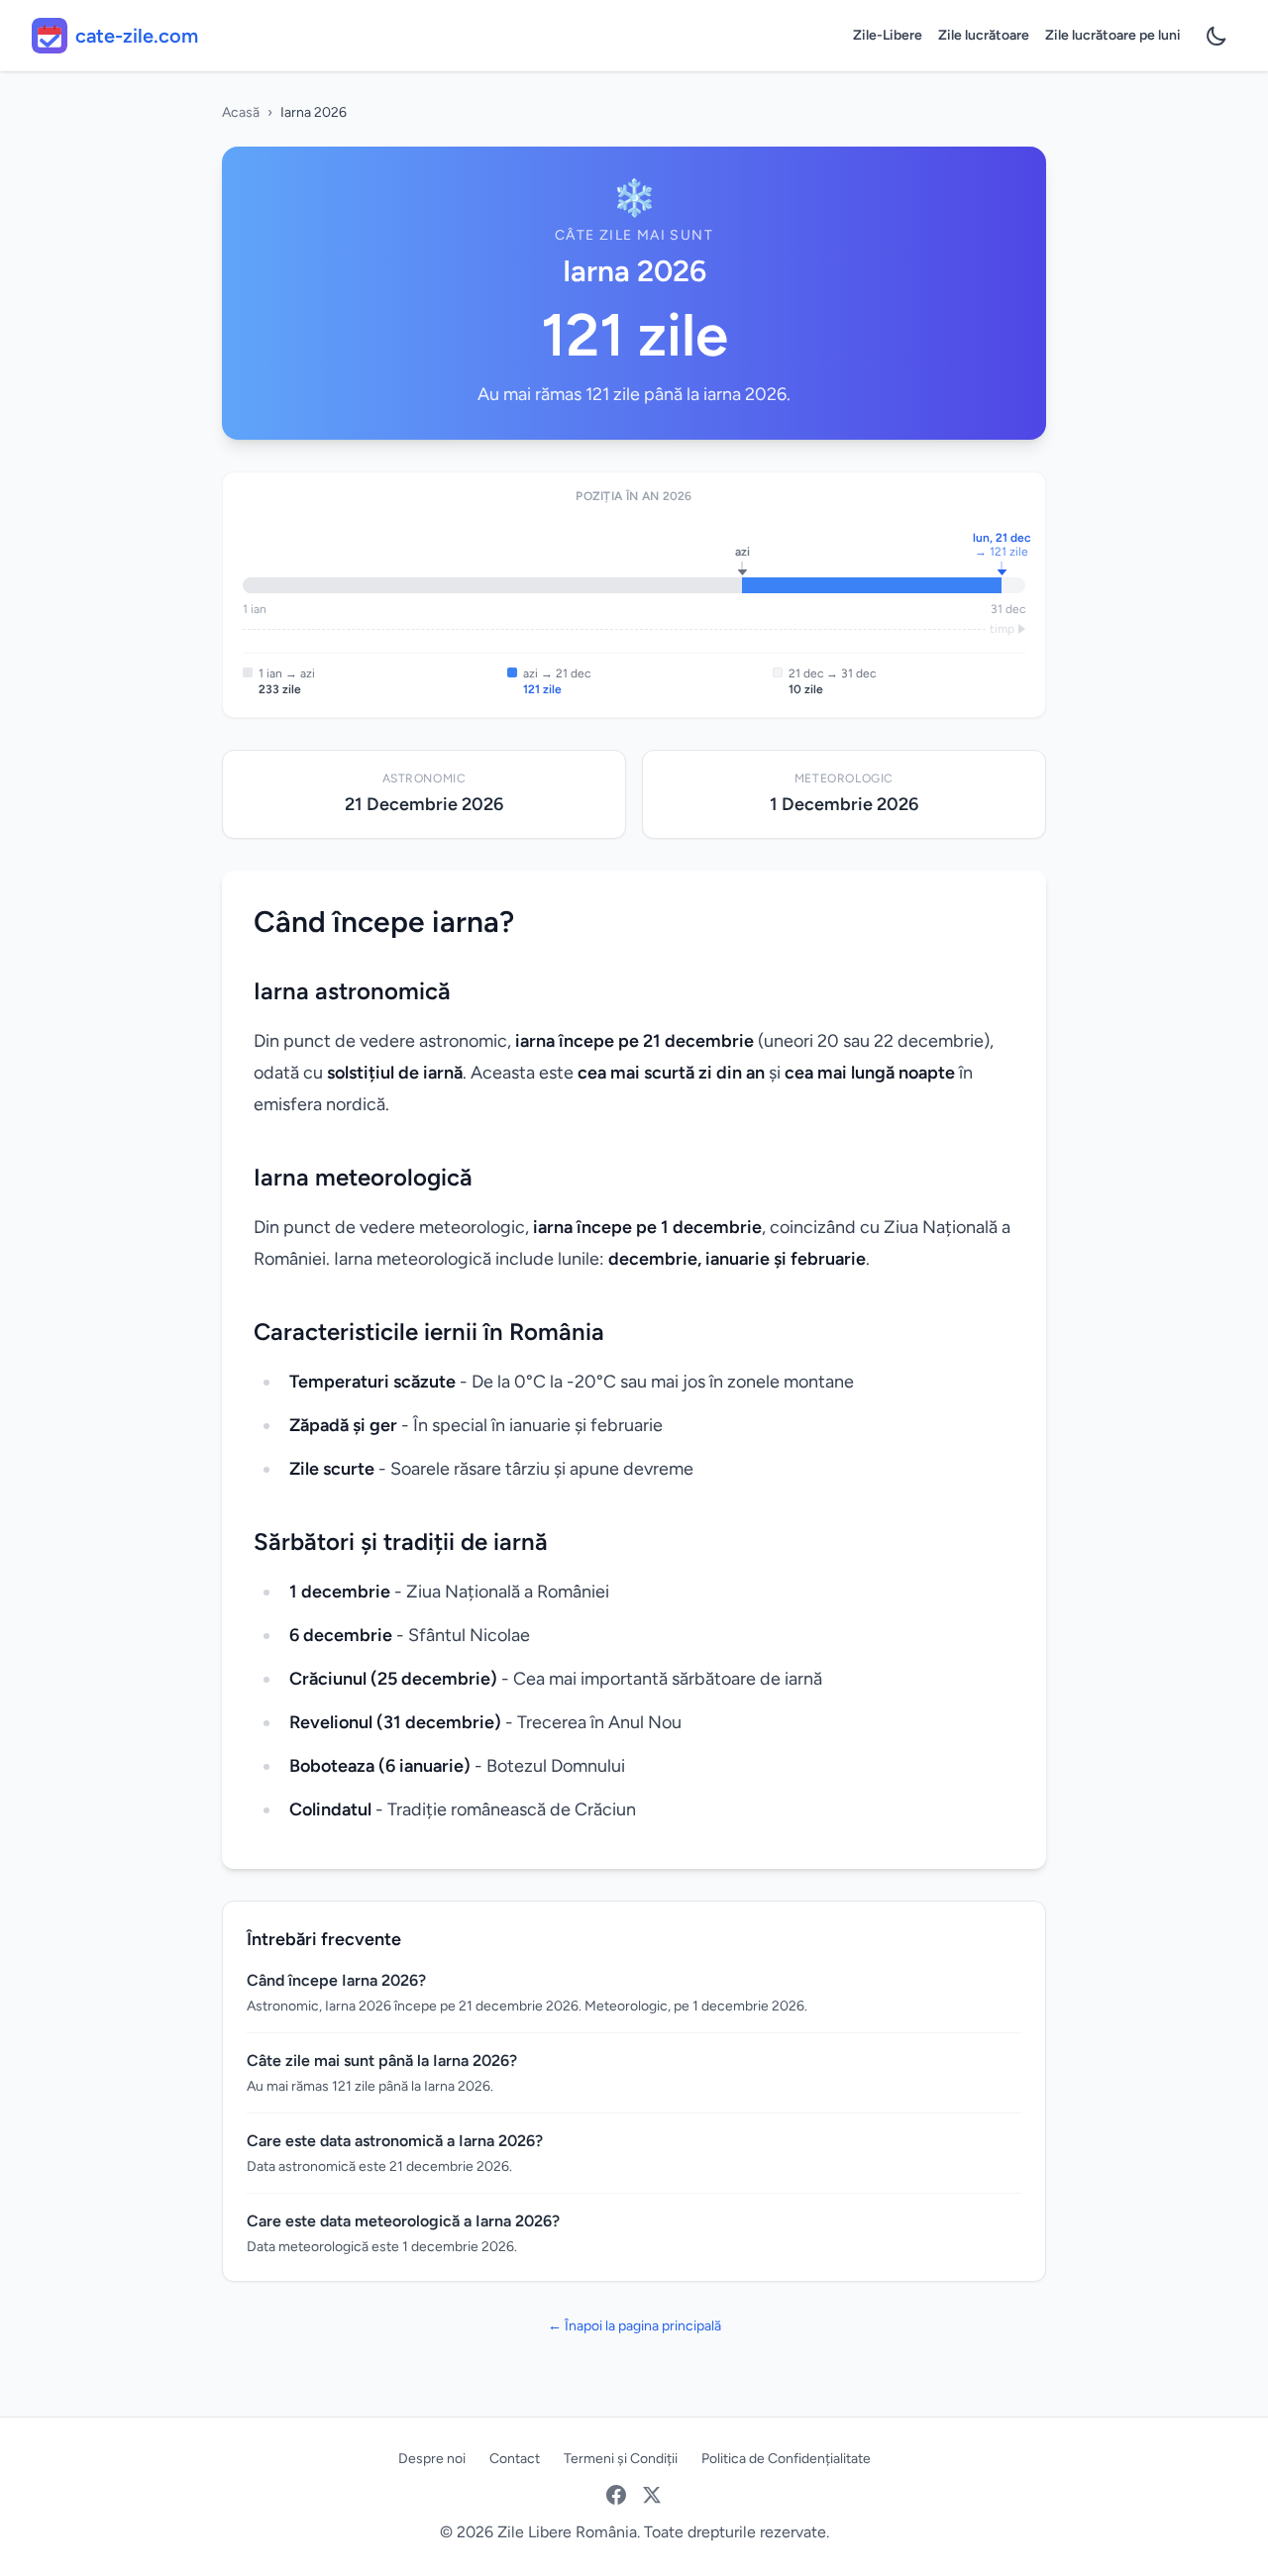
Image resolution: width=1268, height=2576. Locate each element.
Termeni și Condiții (621, 2459)
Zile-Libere (888, 35)
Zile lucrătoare (984, 35)
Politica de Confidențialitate (786, 2459)
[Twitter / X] (652, 2495)
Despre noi (432, 2459)
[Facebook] (616, 2495)
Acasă (241, 112)
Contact (515, 2459)
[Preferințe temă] (1216, 36)
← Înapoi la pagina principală (634, 2326)
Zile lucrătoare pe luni (1113, 35)
